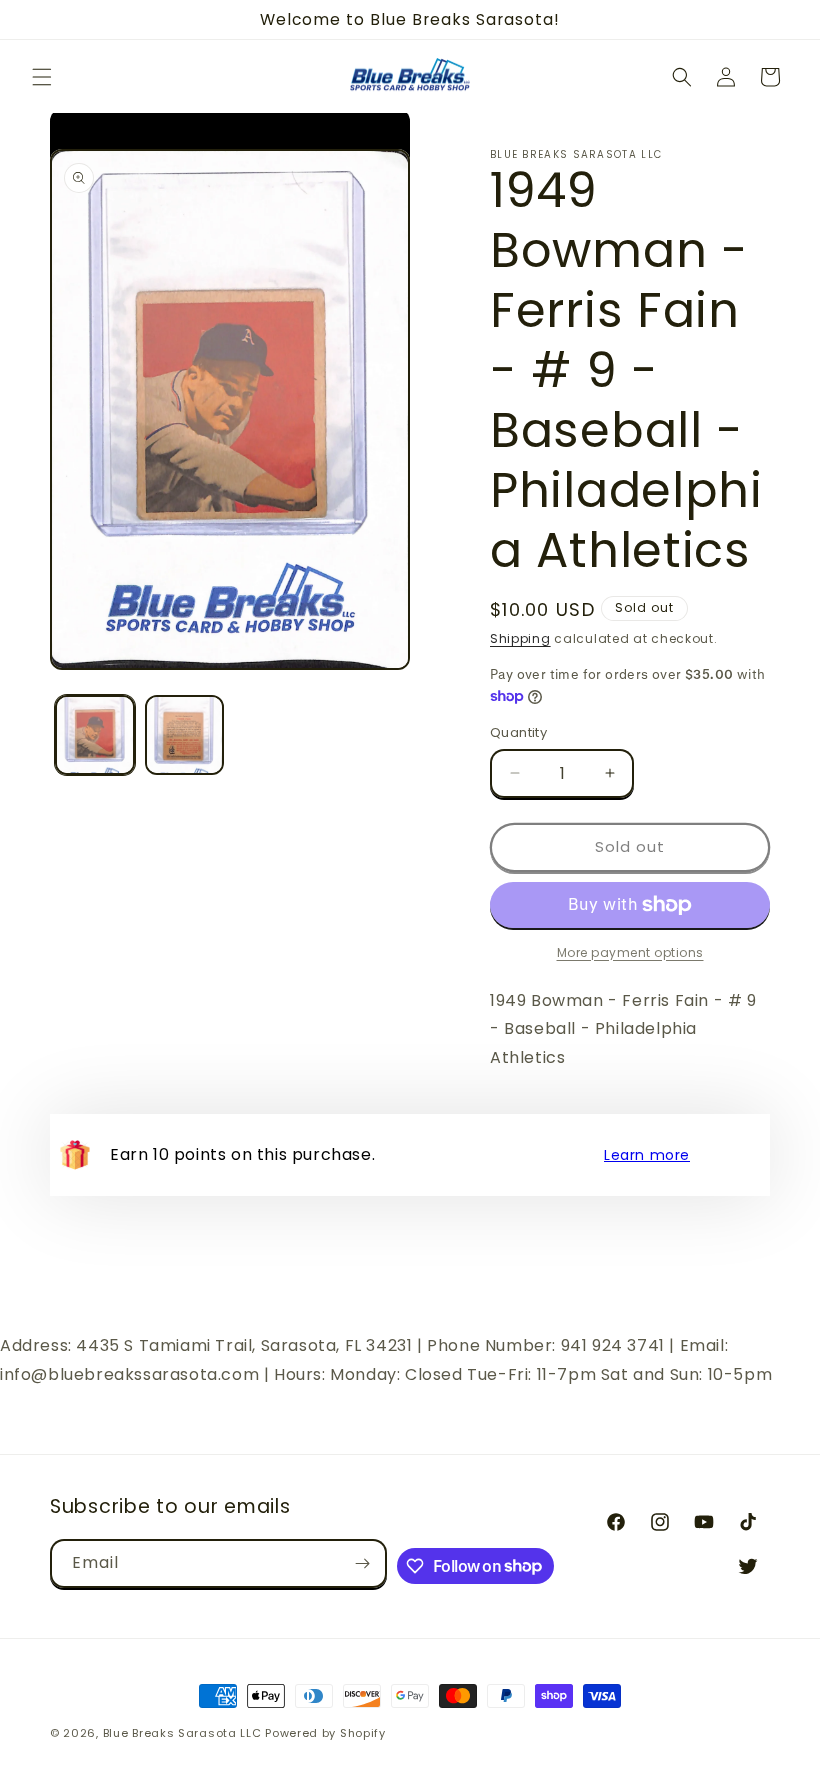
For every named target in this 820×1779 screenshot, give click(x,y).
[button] (42, 77)
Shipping (520, 638)
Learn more (647, 1155)
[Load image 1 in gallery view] (95, 735)
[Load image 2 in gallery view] (185, 735)
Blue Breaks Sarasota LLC (182, 1733)
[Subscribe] (363, 1563)
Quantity (518, 732)
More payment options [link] (630, 952)
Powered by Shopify (325, 1733)
